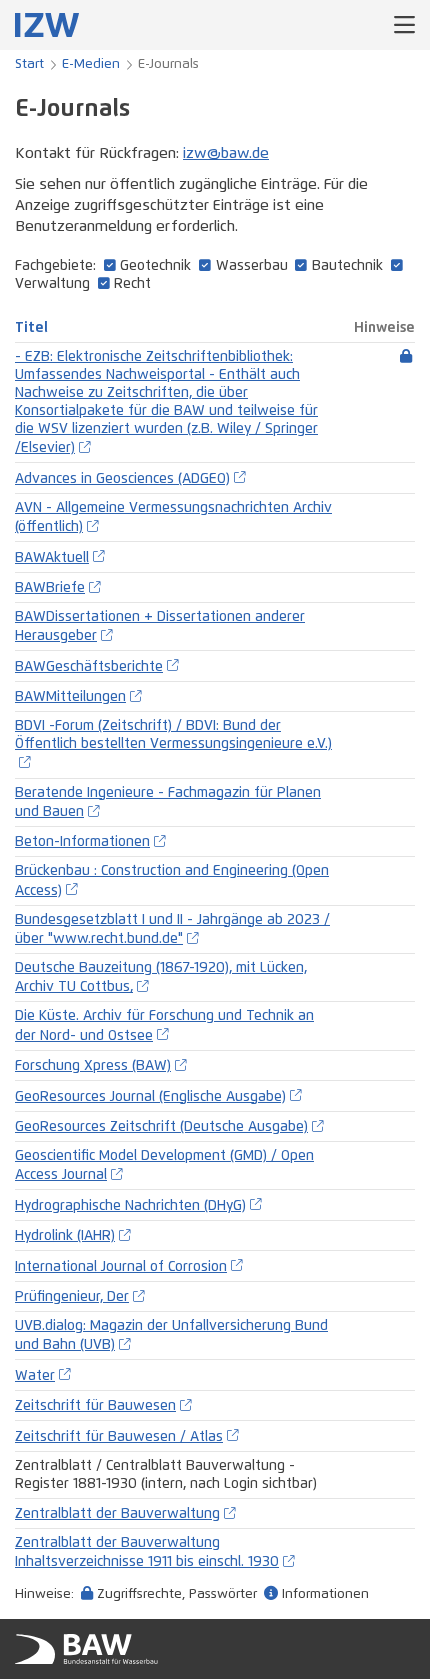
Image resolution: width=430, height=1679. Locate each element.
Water (35, 1376)
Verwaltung (52, 284)
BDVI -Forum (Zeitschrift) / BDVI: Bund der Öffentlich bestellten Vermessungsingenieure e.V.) (173, 735)
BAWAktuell (52, 558)
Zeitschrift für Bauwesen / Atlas (119, 1437)
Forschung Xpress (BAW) (93, 1066)
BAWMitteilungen (70, 697)
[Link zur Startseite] (47, 25)
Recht (132, 284)
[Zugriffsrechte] (406, 357)
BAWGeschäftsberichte (89, 667)
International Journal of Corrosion (121, 1267)
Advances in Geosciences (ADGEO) (122, 479)
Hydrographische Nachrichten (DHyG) (130, 1206)
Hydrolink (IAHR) (65, 1236)
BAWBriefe (50, 588)
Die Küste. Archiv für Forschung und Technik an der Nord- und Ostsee (164, 1025)
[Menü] (404, 25)
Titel (31, 328)
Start (29, 64)
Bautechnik (347, 266)
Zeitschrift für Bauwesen (95, 1406)
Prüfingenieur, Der (72, 1297)
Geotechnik (155, 266)
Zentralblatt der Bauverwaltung (117, 1514)
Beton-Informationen (82, 842)
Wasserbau (252, 266)
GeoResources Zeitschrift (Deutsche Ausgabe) (161, 1127)
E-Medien (91, 64)
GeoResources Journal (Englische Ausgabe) (150, 1097)
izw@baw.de (226, 153)
